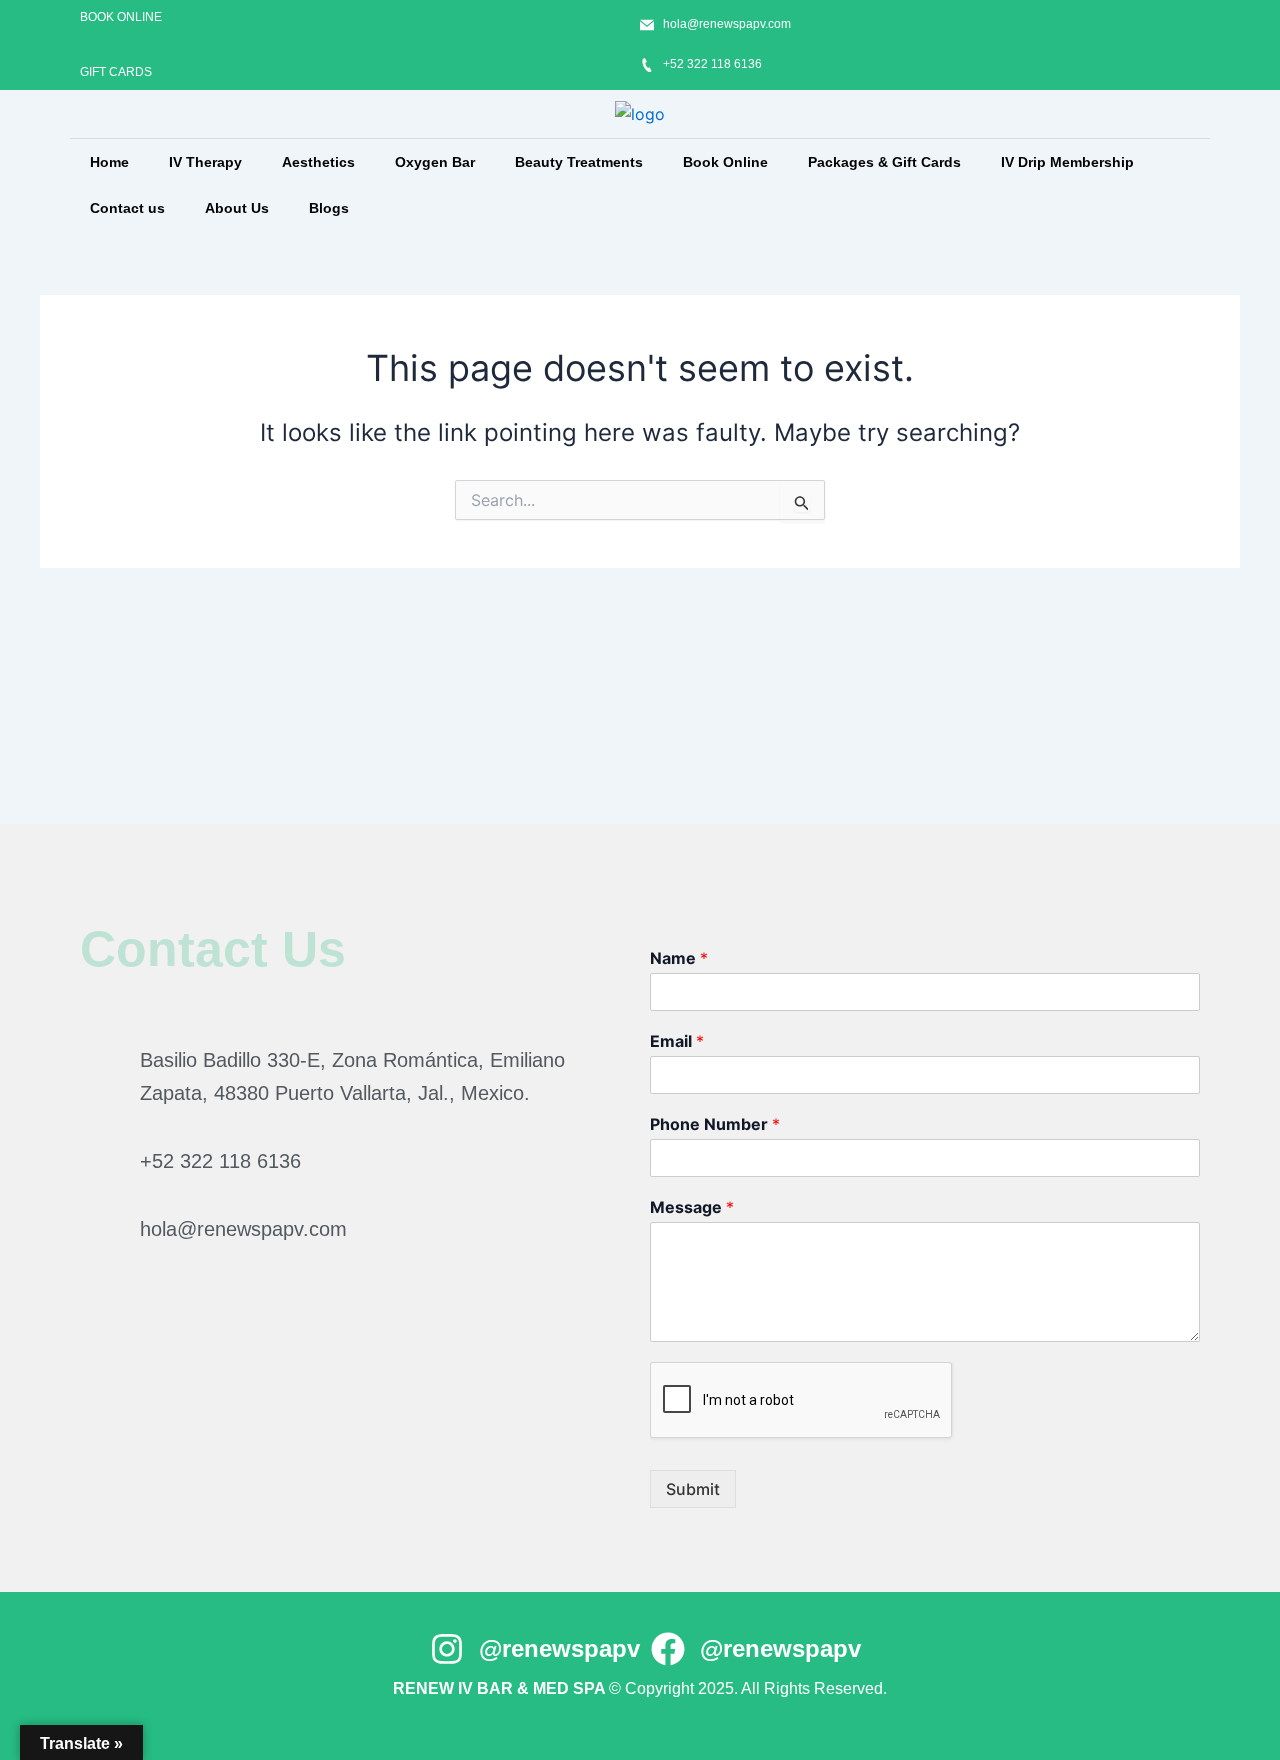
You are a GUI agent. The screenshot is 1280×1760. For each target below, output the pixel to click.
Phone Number (715, 1124)
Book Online (725, 162)
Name (679, 958)
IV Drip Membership (1067, 162)
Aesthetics (318, 162)
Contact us (127, 208)
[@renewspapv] (447, 1649)
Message (692, 1207)
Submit (693, 1489)
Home (109, 162)
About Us (237, 208)
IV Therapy (205, 162)
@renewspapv (559, 1648)
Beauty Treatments (579, 162)
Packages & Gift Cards (884, 162)
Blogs (329, 208)
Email (677, 1041)
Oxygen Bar (435, 162)
